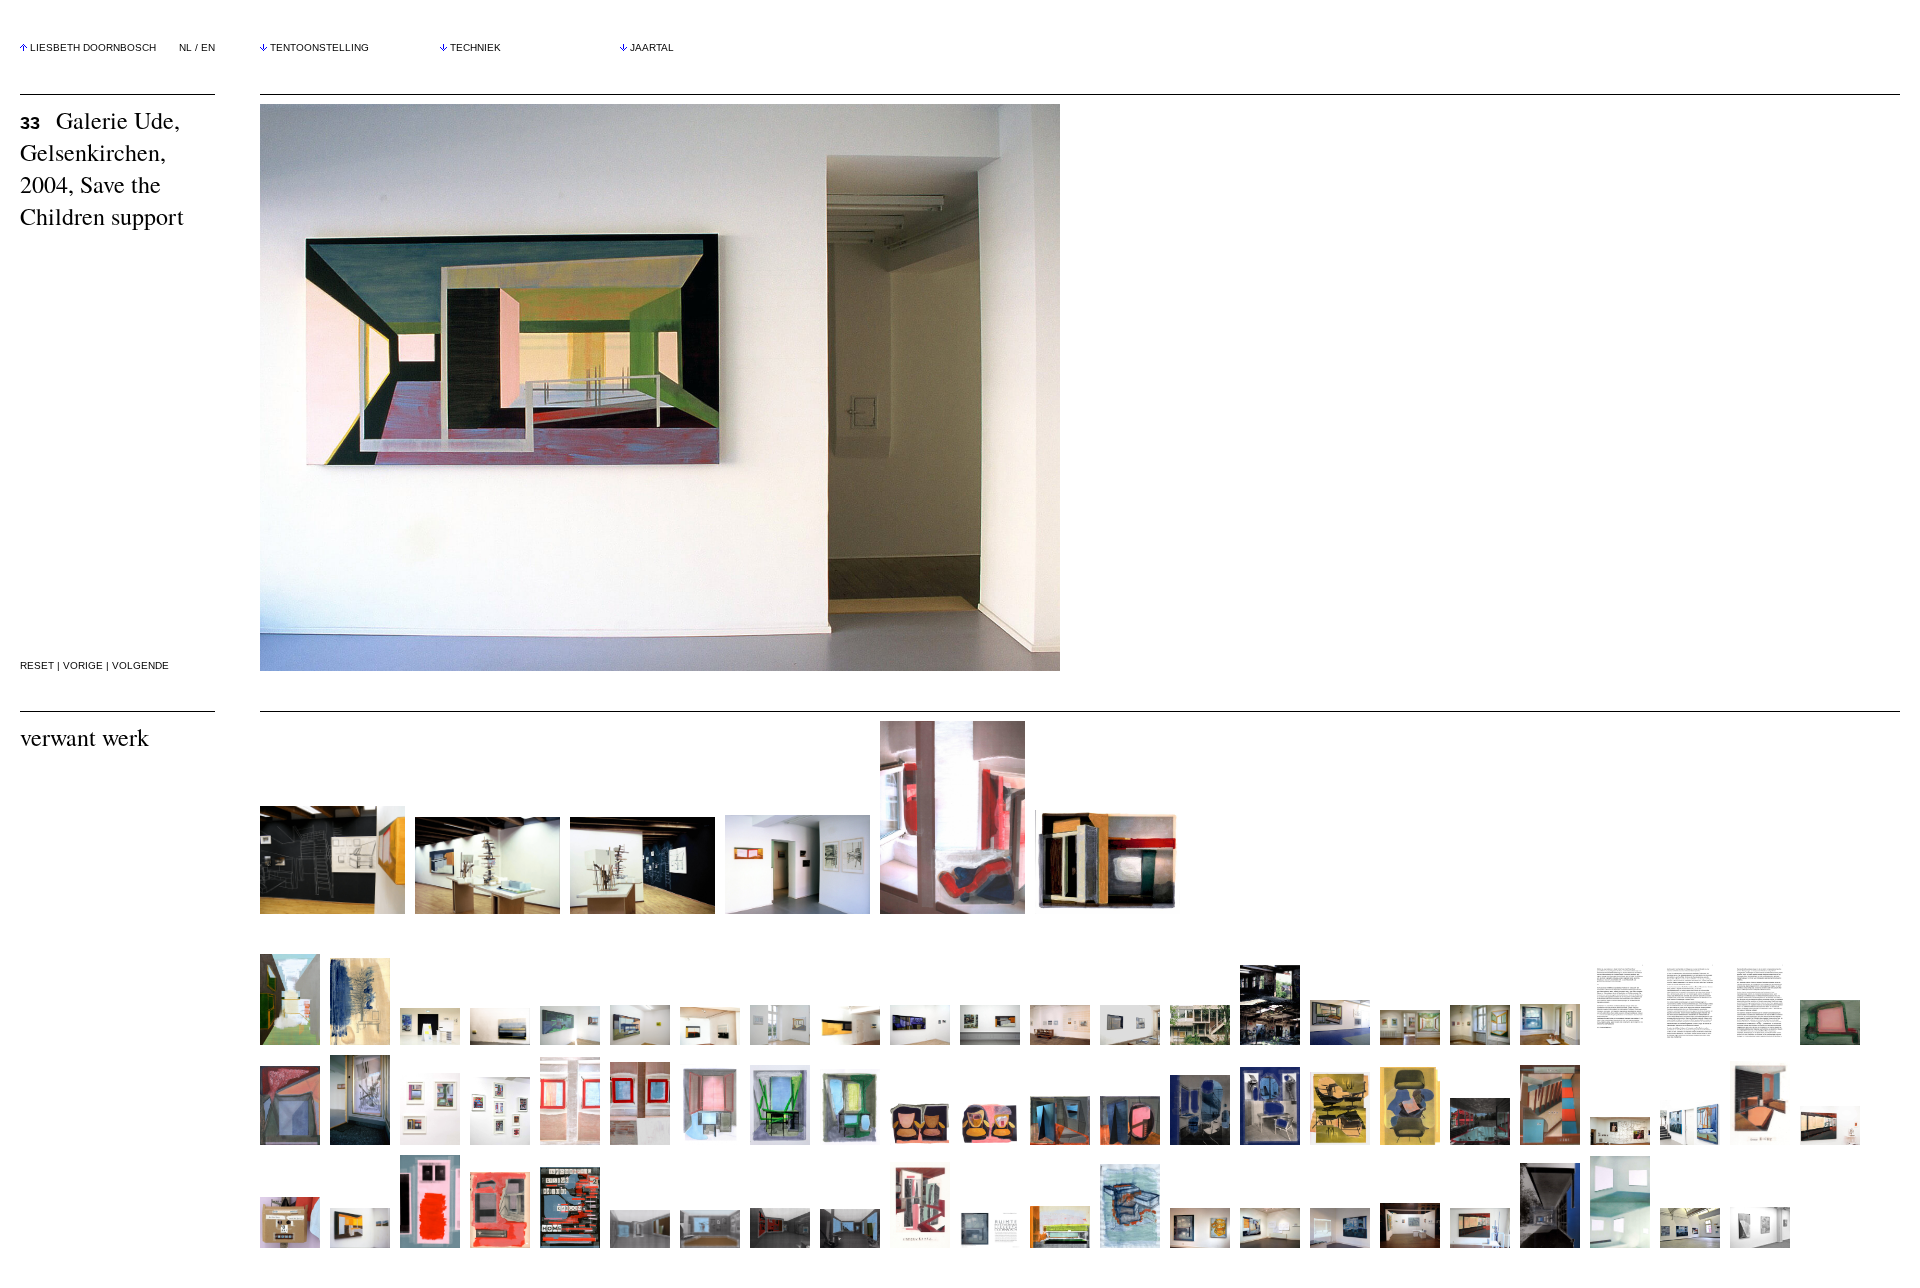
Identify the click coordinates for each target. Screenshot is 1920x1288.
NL (185, 47)
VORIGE (83, 665)
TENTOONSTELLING (319, 47)
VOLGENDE (140, 665)
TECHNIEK (475, 47)
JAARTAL (652, 47)
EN (208, 47)
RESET (37, 665)
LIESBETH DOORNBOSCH (93, 47)
